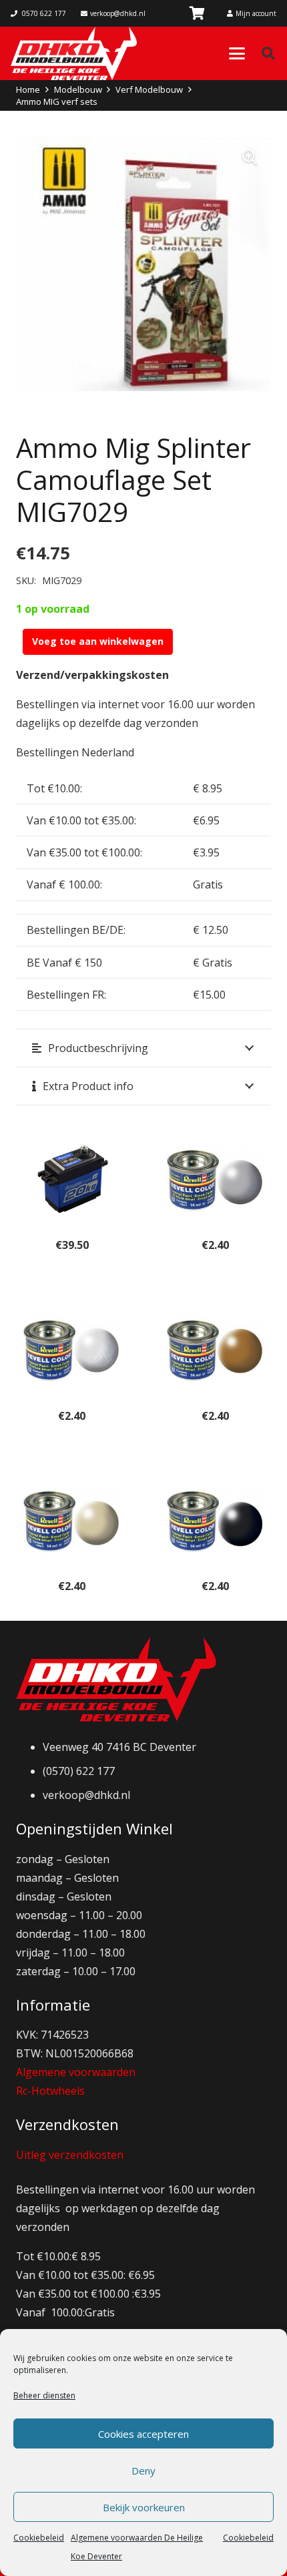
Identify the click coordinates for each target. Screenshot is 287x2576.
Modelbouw (78, 89)
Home (28, 89)
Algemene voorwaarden (76, 2072)
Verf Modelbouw (149, 89)
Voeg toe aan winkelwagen (98, 641)
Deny (143, 2471)
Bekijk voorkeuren (144, 2507)
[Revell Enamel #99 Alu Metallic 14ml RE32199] (72, 1349)
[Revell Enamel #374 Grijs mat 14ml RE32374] (215, 1179)
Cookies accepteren (143, 2434)
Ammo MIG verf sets (57, 101)
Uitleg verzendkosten (70, 2155)
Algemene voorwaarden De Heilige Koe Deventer (137, 2547)
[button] (237, 53)
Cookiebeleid (39, 2538)
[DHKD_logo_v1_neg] (74, 53)
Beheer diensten (44, 2395)
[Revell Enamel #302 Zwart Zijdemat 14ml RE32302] (215, 1520)
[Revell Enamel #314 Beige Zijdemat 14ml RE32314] (72, 1520)
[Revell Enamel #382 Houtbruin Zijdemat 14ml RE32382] (215, 1349)
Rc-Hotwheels (50, 2091)
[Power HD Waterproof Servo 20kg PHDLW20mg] (72, 1179)
